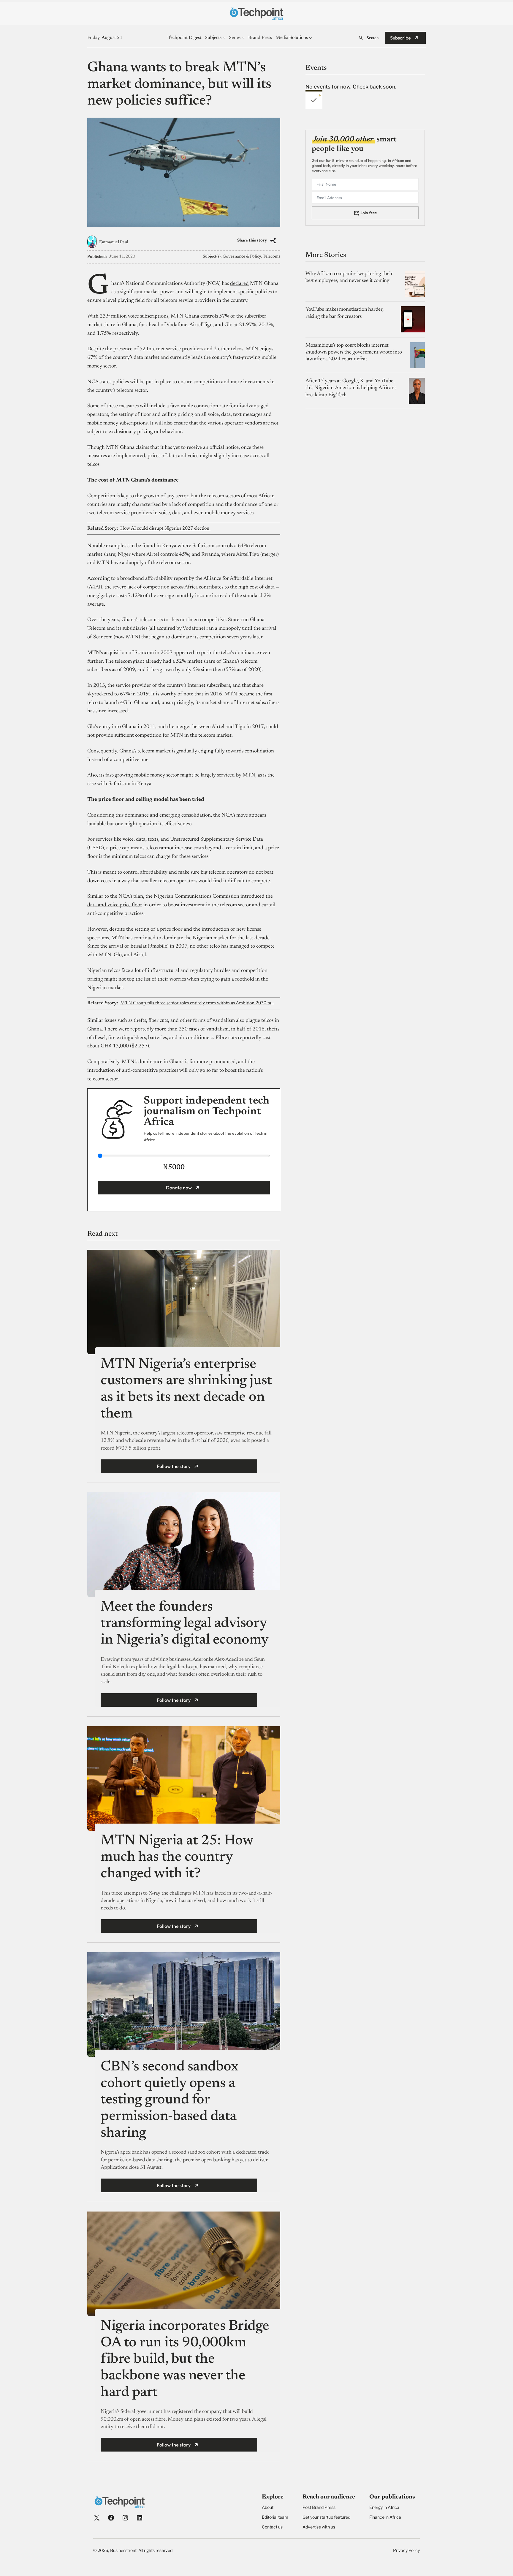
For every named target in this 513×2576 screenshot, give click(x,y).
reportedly (143, 1029)
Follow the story (174, 1466)
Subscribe (400, 38)
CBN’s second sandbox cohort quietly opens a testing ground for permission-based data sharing (169, 2100)
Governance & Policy (242, 257)
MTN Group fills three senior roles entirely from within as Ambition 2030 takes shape (197, 1003)
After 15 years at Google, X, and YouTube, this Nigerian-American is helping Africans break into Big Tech (351, 388)
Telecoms (271, 257)
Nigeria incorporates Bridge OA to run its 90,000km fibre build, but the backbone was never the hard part (185, 2360)
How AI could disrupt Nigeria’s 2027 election (165, 528)
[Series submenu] (243, 38)
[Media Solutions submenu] (311, 38)
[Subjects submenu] (224, 38)
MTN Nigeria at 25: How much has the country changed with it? (177, 1858)
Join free (369, 213)
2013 (99, 686)
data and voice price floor (115, 905)
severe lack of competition (141, 587)
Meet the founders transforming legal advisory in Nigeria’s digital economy (186, 1624)
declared (239, 284)
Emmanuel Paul (114, 242)
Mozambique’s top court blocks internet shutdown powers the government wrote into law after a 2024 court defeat (354, 352)
